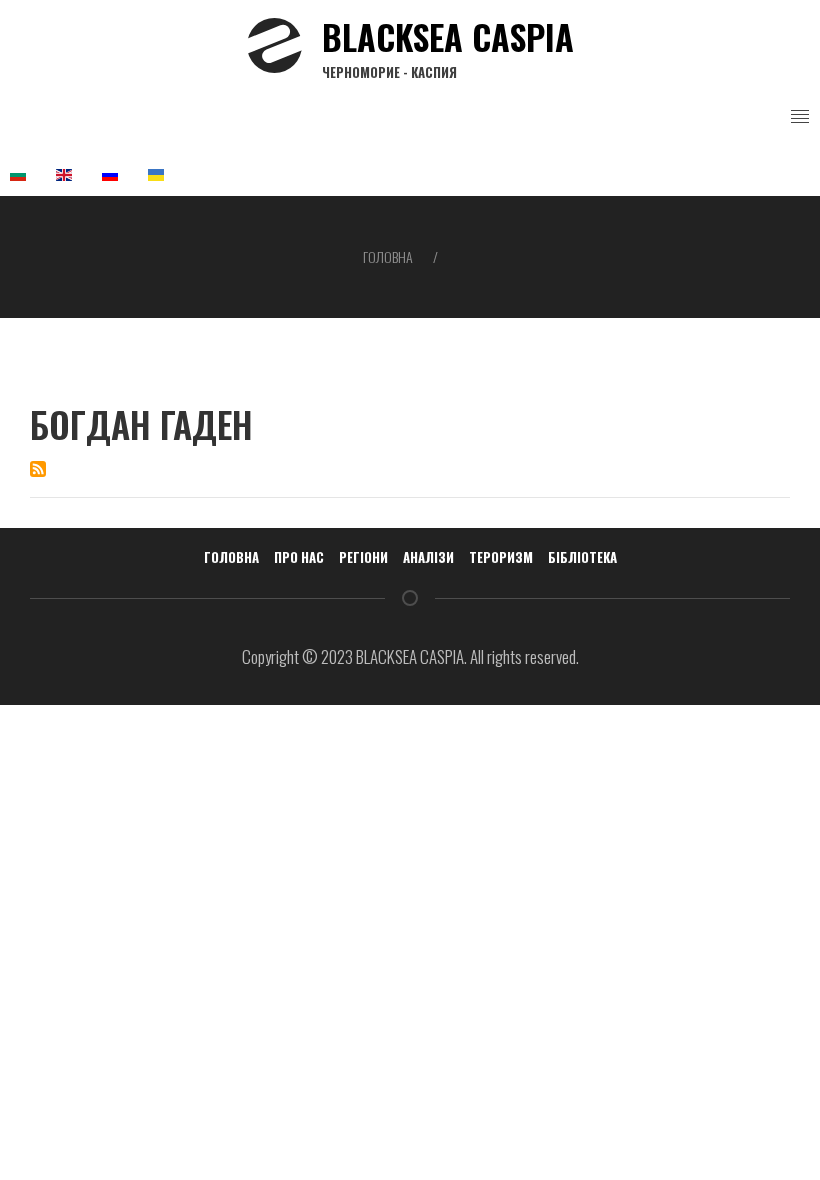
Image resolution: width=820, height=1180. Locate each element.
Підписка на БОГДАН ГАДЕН (38, 469)
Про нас (299, 557)
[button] (800, 117)
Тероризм (501, 557)
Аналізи (428, 557)
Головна (388, 256)
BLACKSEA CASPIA (448, 46)
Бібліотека (582, 557)
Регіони (363, 557)
